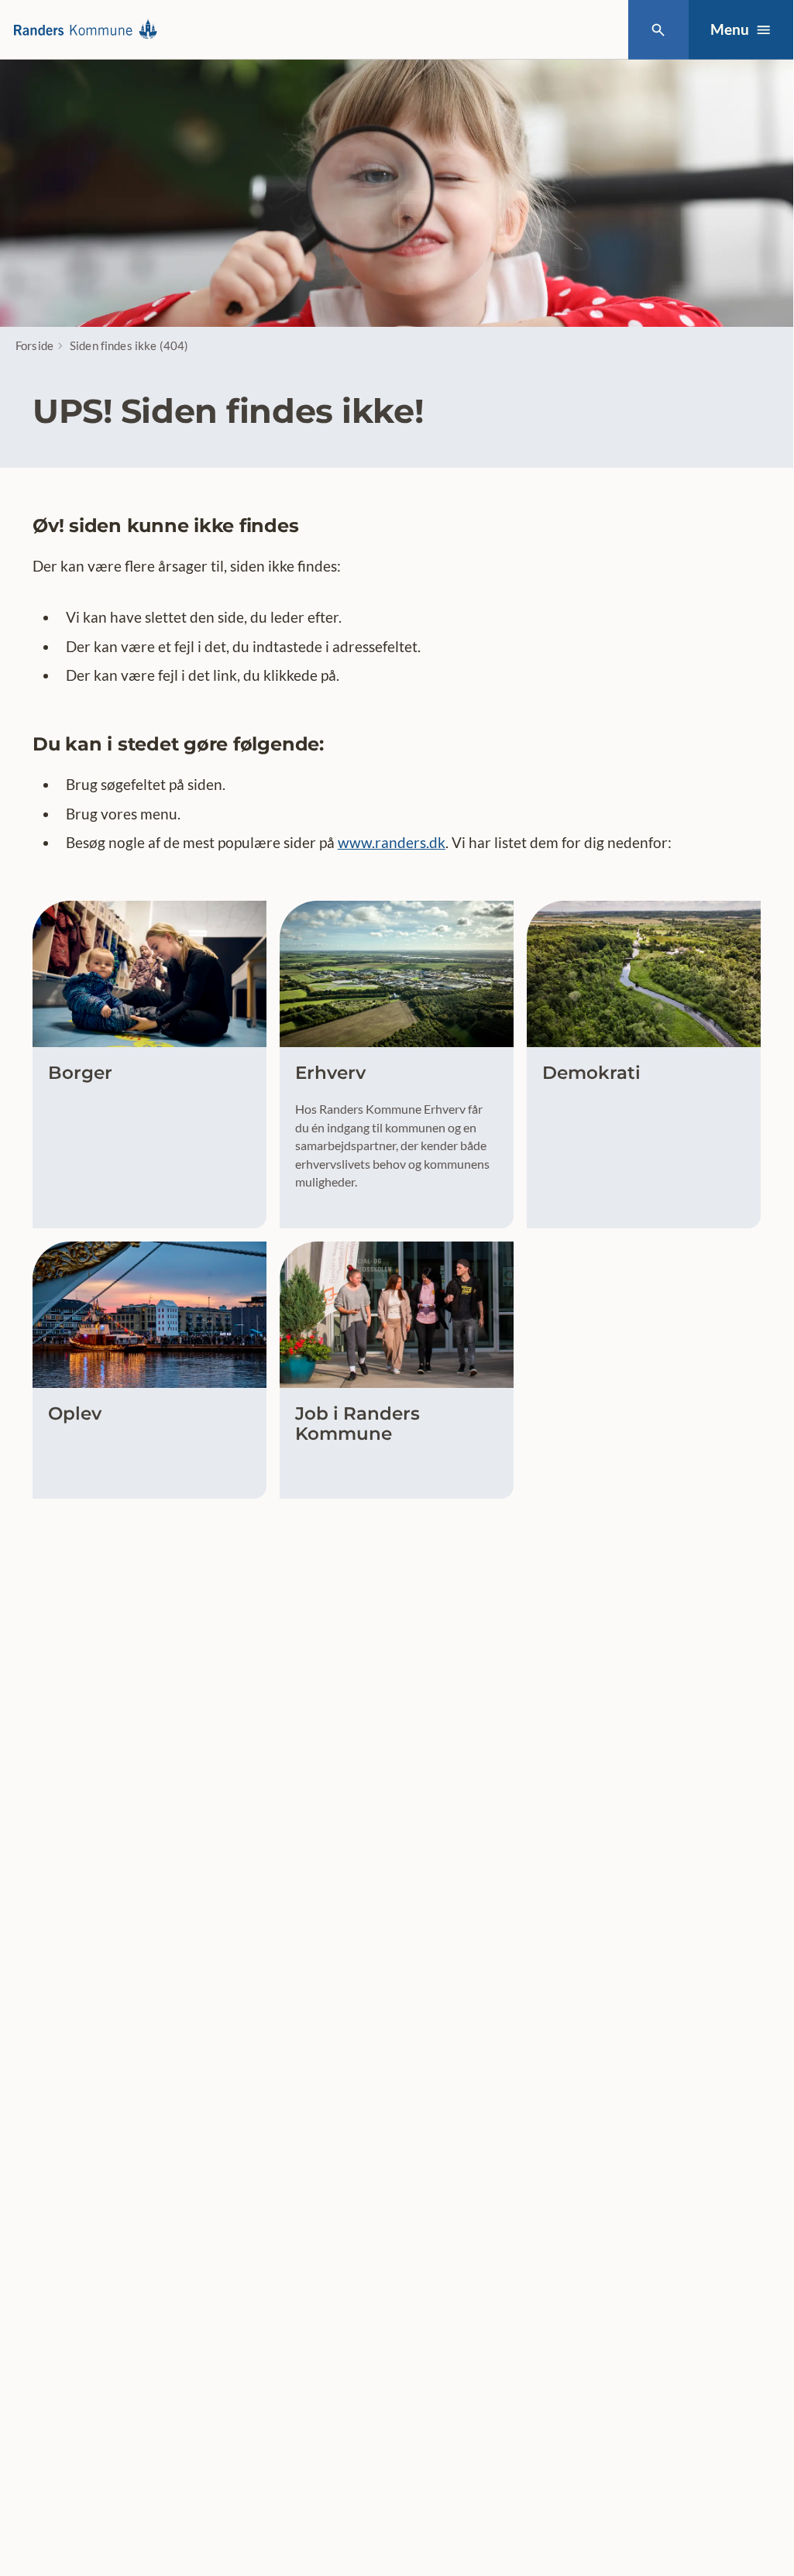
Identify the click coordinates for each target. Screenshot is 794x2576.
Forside (34, 345)
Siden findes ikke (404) (129, 345)
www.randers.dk (392, 842)
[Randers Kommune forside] (90, 30)
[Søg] (658, 30)
